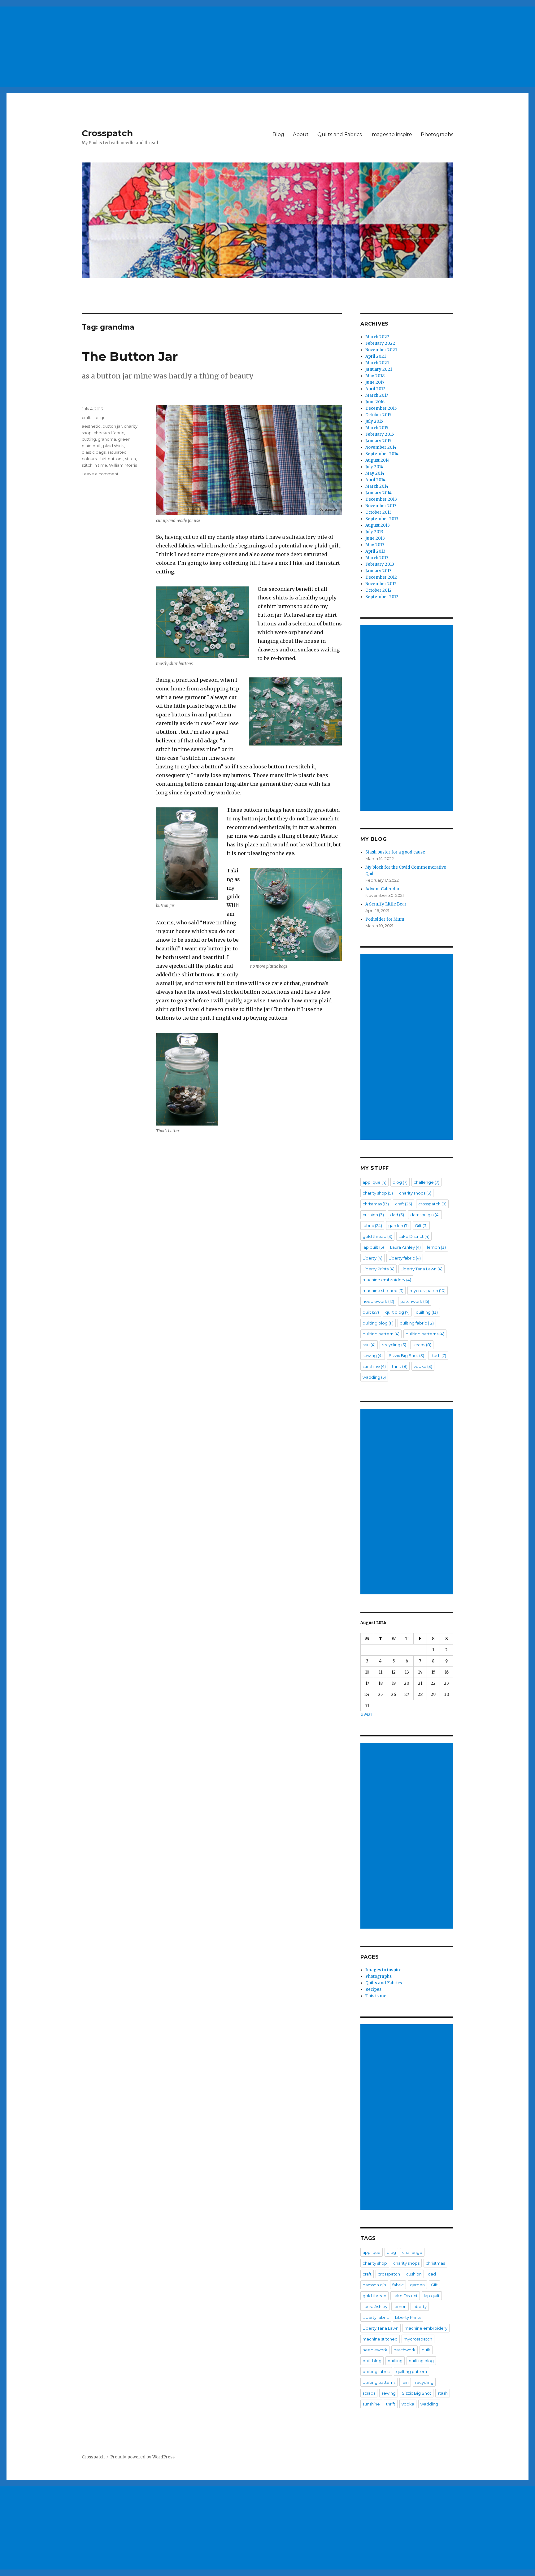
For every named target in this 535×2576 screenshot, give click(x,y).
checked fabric (109, 433)
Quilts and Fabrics (339, 134)
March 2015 (377, 428)
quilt (105, 417)
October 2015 (378, 415)
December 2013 (381, 499)
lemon (436, 1247)
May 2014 (375, 473)
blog (400, 1182)
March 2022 (377, 337)
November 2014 (381, 447)
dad (397, 1215)
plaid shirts (114, 446)
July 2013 (374, 532)
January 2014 (378, 493)
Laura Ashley (405, 1247)
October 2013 (378, 512)
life (96, 417)
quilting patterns (425, 1334)
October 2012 (378, 590)
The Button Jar (130, 356)
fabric (372, 1225)
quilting (427, 1312)
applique (374, 1182)
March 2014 (377, 486)
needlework (378, 1301)
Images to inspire (391, 134)
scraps (422, 1345)
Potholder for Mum (385, 919)
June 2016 (375, 402)
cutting (89, 439)
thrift (400, 1366)
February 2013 (380, 564)
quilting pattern (381, 1334)
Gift (421, 1225)
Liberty (372, 1258)
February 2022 (380, 343)
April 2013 (375, 551)
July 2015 (374, 421)
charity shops (415, 1193)
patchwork (415, 1301)
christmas (376, 1204)
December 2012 (381, 577)
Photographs (437, 134)
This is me (376, 1996)
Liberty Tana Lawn (422, 1269)
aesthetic (91, 426)
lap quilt (373, 1247)
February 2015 (380, 434)
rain (369, 1345)
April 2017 (375, 389)
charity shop (378, 1193)
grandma (107, 439)
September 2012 (382, 597)
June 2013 (375, 538)
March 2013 (377, 558)
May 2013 (375, 545)
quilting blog (378, 1323)
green (124, 439)
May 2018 (375, 376)
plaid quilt (91, 446)
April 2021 (376, 356)
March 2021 (377, 363)
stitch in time (94, 465)
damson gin (425, 1215)
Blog (278, 134)
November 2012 (381, 584)
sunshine (374, 1366)
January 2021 (379, 369)
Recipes (373, 1989)
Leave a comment (100, 474)
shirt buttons (111, 459)
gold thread (377, 1236)
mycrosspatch (428, 1290)
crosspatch (432, 1204)
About (301, 134)
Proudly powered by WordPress (142, 2457)
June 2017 (375, 382)
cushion (373, 1215)
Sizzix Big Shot (407, 1355)
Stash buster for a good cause (395, 852)
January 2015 (378, 441)
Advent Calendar (383, 889)
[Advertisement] (187, 44)
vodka (423, 1366)
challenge (426, 1182)
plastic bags (94, 452)
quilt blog (397, 1312)
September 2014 (382, 454)
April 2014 (375, 480)
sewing (373, 1355)
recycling (394, 1345)
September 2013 (382, 519)
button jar (112, 426)
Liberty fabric (405, 1258)
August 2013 (378, 525)
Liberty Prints (378, 1269)
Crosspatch (107, 133)
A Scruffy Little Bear (386, 904)
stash (438, 1355)
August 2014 (378, 460)
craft (86, 417)
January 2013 (378, 571)
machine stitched (383, 1290)
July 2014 (374, 467)
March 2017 (377, 395)
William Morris (123, 465)
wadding (374, 1377)
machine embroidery (387, 1280)
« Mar (366, 1715)
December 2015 (381, 408)
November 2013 (381, 506)
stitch (130, 459)
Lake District (414, 1236)
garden (398, 1225)
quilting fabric (417, 1323)
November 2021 (381, 350)
